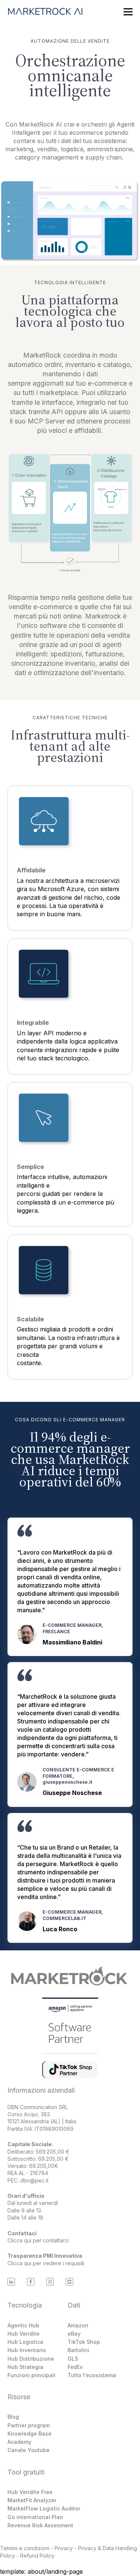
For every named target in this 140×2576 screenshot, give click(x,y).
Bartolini (78, 2350)
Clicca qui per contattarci (38, 2240)
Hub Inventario (27, 2350)
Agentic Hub (23, 2325)
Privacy (64, 2548)
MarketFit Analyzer (32, 2500)
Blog (13, 2417)
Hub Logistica (25, 2342)
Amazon (78, 2325)
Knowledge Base (29, 2434)
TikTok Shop (84, 2342)
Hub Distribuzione (31, 2359)
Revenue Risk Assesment (40, 2525)
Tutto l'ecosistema (92, 2375)
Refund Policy (37, 2556)
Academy (19, 2442)
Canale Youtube (29, 2450)
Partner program (29, 2425)
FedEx (75, 2367)
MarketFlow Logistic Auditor (44, 2508)
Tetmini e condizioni (25, 2548)
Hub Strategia (25, 2367)
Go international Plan (35, 2517)
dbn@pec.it (34, 2180)
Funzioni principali (32, 2375)
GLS (73, 2359)
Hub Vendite (24, 2334)
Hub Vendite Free (30, 2492)
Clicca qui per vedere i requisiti (46, 2263)
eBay (74, 2334)
